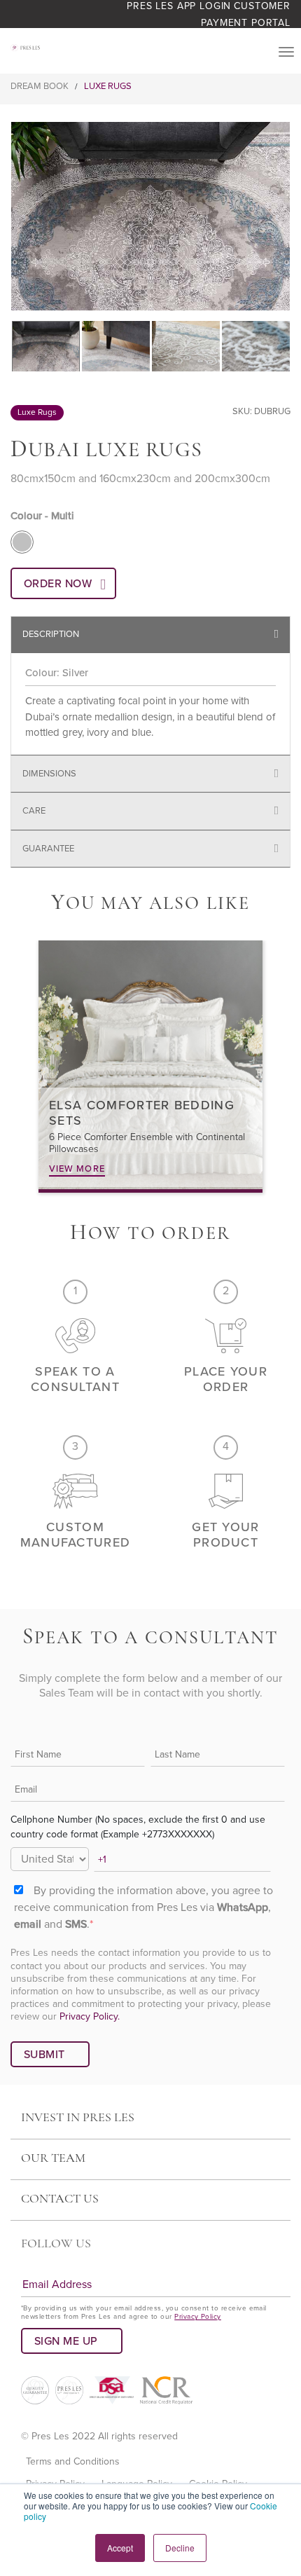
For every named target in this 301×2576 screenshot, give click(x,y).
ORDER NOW (58, 584)
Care (34, 811)
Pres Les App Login (179, 6)
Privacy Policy (198, 2317)
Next (282, 217)
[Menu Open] (286, 52)
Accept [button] (120, 2548)
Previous (19, 217)
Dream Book (40, 86)
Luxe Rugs (108, 86)
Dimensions (49, 774)
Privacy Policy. (90, 2016)
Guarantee (48, 849)
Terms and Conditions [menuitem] (73, 2461)
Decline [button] (180, 2548)
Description (51, 634)
